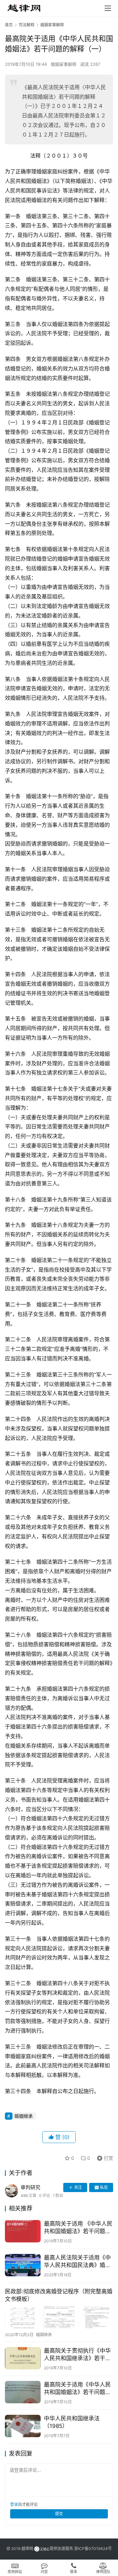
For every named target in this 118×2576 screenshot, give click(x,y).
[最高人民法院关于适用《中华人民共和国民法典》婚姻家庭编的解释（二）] (23, 2265)
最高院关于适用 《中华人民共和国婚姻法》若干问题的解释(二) (78, 2228)
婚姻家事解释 (64, 64)
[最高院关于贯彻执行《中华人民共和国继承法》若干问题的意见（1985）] (23, 2358)
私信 (104, 2187)
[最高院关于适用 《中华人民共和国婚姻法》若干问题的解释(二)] (23, 2231)
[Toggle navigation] (108, 8)
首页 (9, 25)
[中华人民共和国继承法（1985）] (23, 2426)
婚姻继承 (24, 2116)
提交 (59, 2514)
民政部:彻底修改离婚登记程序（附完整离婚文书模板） (59, 2295)
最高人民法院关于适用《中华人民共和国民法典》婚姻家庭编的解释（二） (77, 2262)
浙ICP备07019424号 (93, 2549)
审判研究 (30, 2187)
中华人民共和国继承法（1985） (72, 2422)
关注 (78, 2187)
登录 (14, 2504)
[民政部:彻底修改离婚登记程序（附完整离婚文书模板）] (59, 2317)
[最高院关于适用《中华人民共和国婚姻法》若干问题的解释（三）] (23, 2392)
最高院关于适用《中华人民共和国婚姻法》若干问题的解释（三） (77, 2389)
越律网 (27, 2549)
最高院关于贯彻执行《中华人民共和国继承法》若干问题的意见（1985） (77, 2355)
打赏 (104, 2157)
